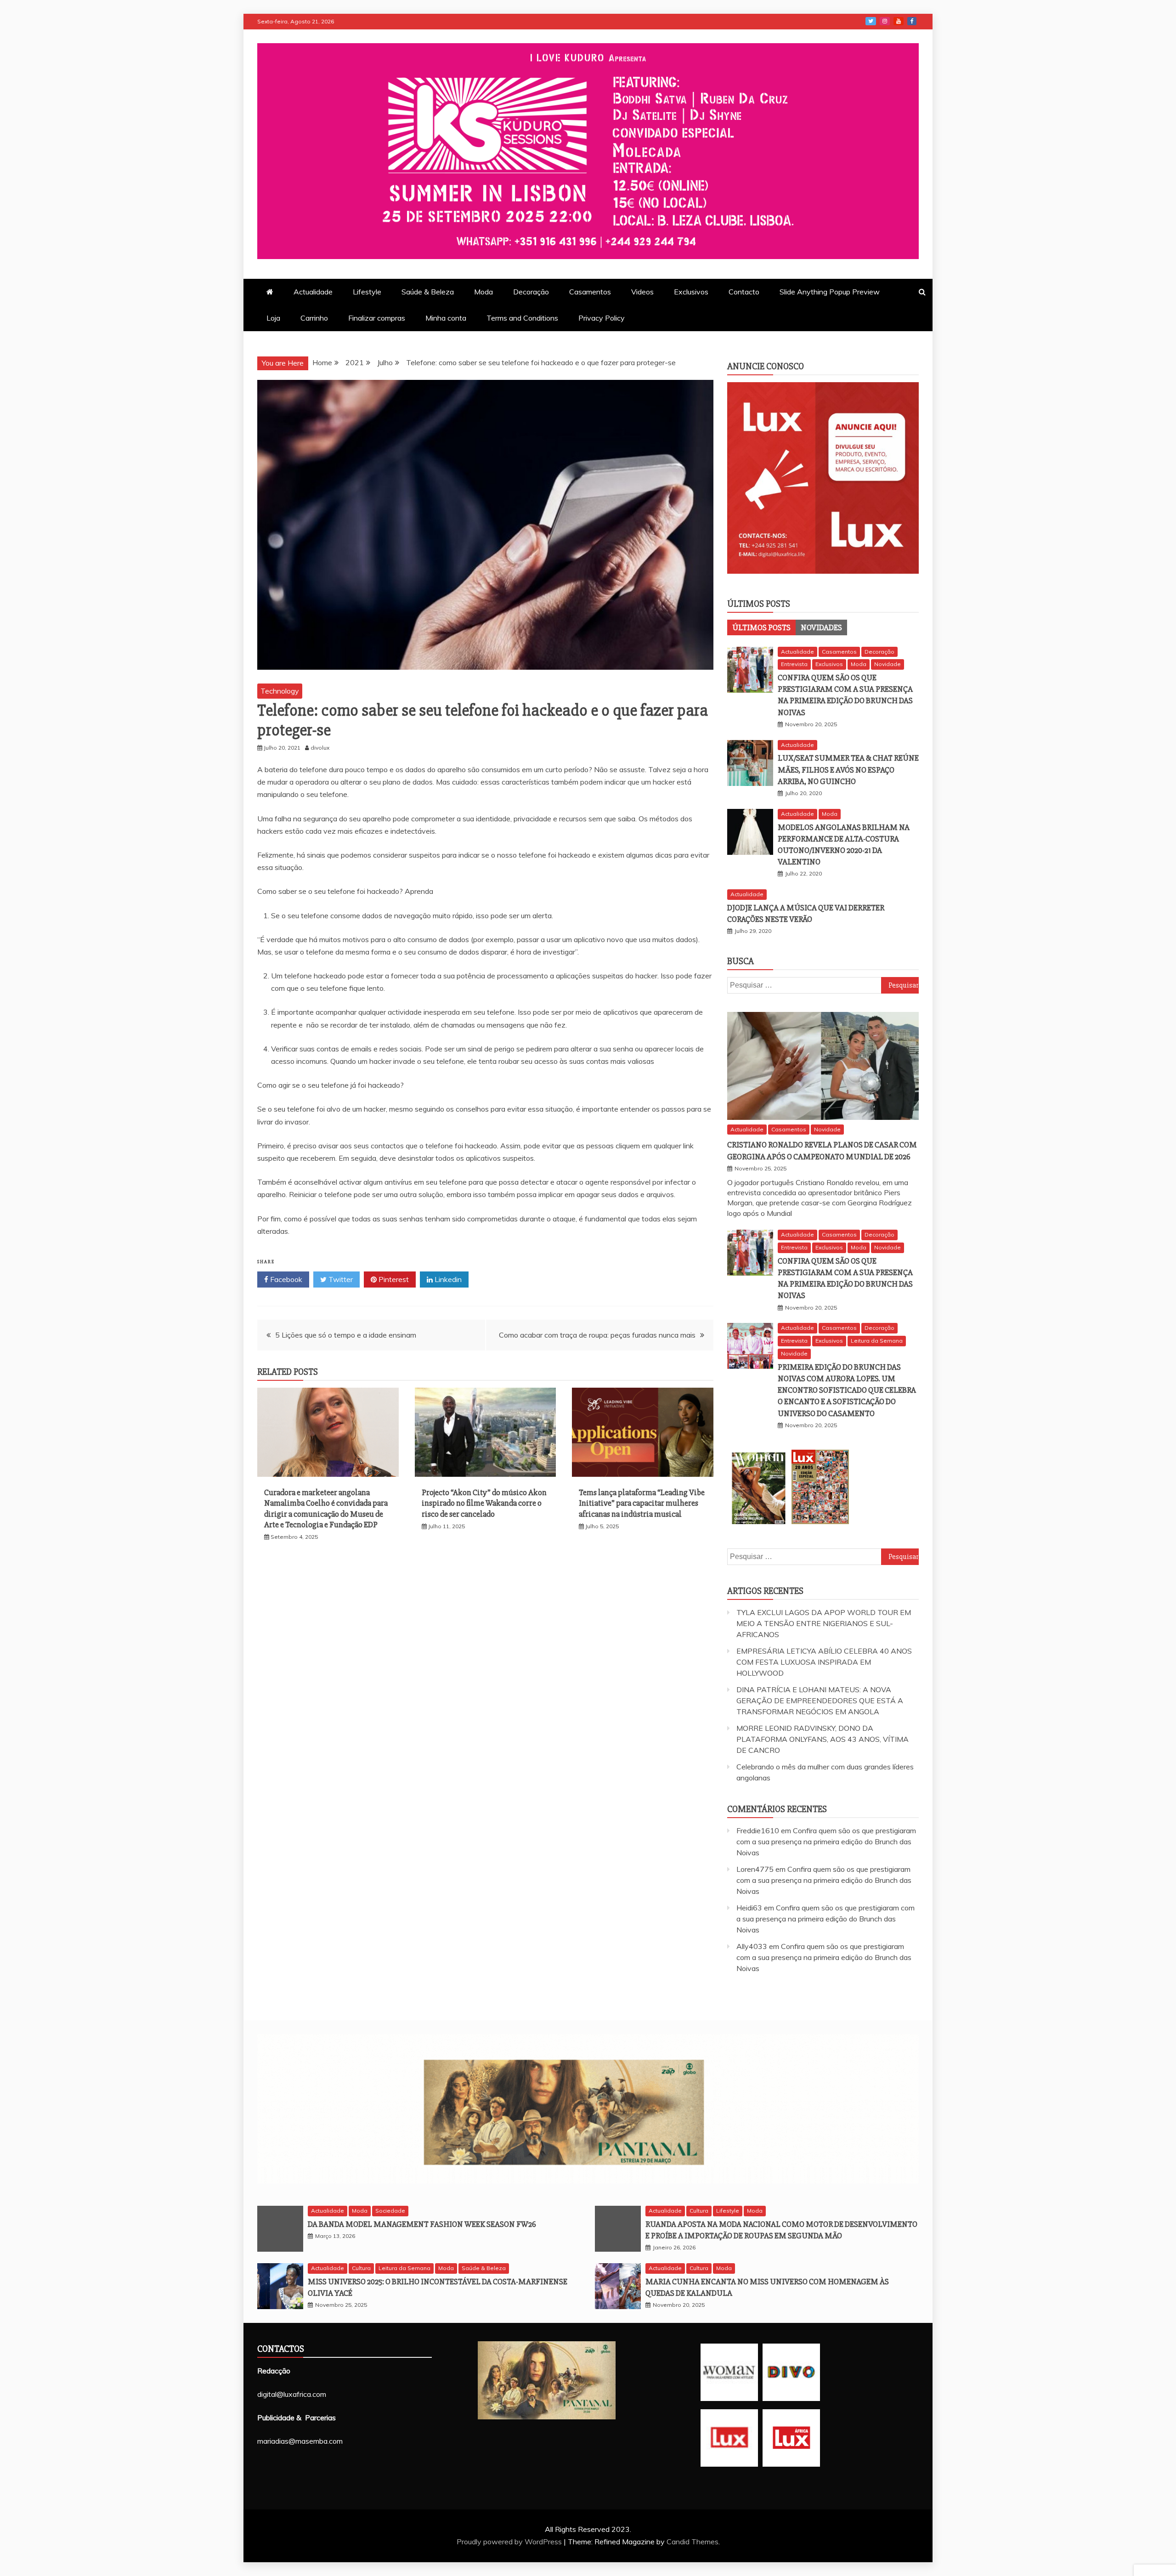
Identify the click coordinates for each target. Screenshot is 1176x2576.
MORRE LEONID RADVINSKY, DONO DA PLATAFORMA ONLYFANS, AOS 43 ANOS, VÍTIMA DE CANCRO (823, 1739)
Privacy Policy (602, 318)
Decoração (531, 292)
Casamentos (590, 292)
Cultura (699, 2211)
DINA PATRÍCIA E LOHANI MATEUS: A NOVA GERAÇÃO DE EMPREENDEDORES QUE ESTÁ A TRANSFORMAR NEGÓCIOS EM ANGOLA (820, 1700)
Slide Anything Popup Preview (830, 292)
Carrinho (314, 318)
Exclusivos (691, 292)
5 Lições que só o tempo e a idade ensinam (346, 1335)
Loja (273, 318)
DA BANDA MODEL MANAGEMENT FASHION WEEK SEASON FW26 (422, 2224)
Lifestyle (367, 292)
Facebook (912, 21)
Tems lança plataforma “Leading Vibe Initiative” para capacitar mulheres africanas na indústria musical (642, 1503)
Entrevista (794, 664)
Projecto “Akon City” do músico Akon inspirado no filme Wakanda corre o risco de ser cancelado (484, 1503)
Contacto (744, 292)
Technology (280, 691)
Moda (483, 292)
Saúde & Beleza (428, 292)
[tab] (761, 627)
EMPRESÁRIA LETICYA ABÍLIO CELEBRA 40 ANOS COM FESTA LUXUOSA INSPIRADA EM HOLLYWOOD (824, 1662)
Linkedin (447, 1279)
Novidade (888, 664)
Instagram (885, 21)
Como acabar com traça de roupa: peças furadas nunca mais (597, 1335)
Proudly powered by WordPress (510, 2542)
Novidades (821, 627)
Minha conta (446, 318)
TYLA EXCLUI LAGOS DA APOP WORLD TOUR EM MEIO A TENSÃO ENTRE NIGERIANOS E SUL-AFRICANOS (824, 1623)
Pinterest (393, 1279)
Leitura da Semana (877, 1341)
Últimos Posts (761, 627)
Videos (642, 292)
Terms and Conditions (522, 318)
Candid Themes (693, 2542)
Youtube (899, 21)
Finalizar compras (377, 318)
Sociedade (390, 2211)
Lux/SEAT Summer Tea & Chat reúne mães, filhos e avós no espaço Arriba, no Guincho (848, 769)
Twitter (871, 21)
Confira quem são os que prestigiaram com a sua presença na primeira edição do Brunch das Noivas (826, 1842)
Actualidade (313, 292)
